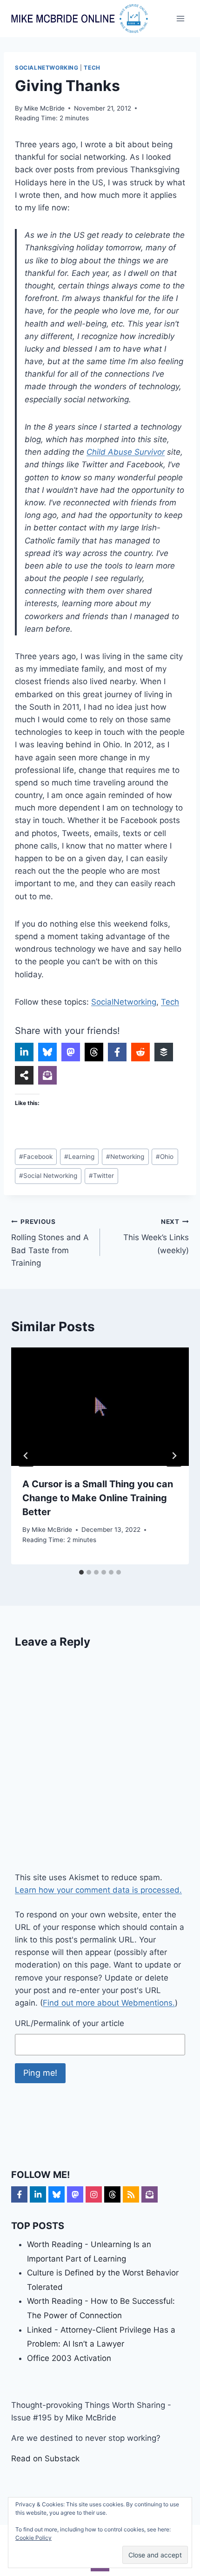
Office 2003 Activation (69, 2358)
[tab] (81, 1572)
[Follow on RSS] (131, 2194)
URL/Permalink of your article (70, 2023)
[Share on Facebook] (117, 1052)
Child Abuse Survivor (126, 452)
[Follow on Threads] (112, 2194)
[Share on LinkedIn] (24, 1052)
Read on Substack (45, 2458)
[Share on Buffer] (164, 1052)
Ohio (165, 1157)
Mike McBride (44, 108)
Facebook (36, 1157)
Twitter (101, 1176)
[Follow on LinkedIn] (38, 2194)
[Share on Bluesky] (47, 1052)
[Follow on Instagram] (94, 2194)
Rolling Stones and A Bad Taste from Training (50, 1243)
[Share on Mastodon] (71, 1052)
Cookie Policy (33, 2538)
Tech (92, 68)
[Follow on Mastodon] (75, 2194)
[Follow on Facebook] (19, 2194)
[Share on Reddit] (140, 1052)
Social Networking (48, 1176)
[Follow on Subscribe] (150, 2194)
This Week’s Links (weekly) (156, 1236)
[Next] (174, 1456)
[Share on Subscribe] (47, 1075)
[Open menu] (180, 18)
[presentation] (100, 1407)
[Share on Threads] (94, 1052)
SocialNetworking (47, 68)
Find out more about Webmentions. (109, 2003)
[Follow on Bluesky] (57, 2194)
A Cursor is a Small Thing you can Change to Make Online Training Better (98, 1498)
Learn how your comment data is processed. (98, 1890)
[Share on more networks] (24, 1075)
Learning (79, 1157)
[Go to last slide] (26, 1456)
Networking (125, 1157)
